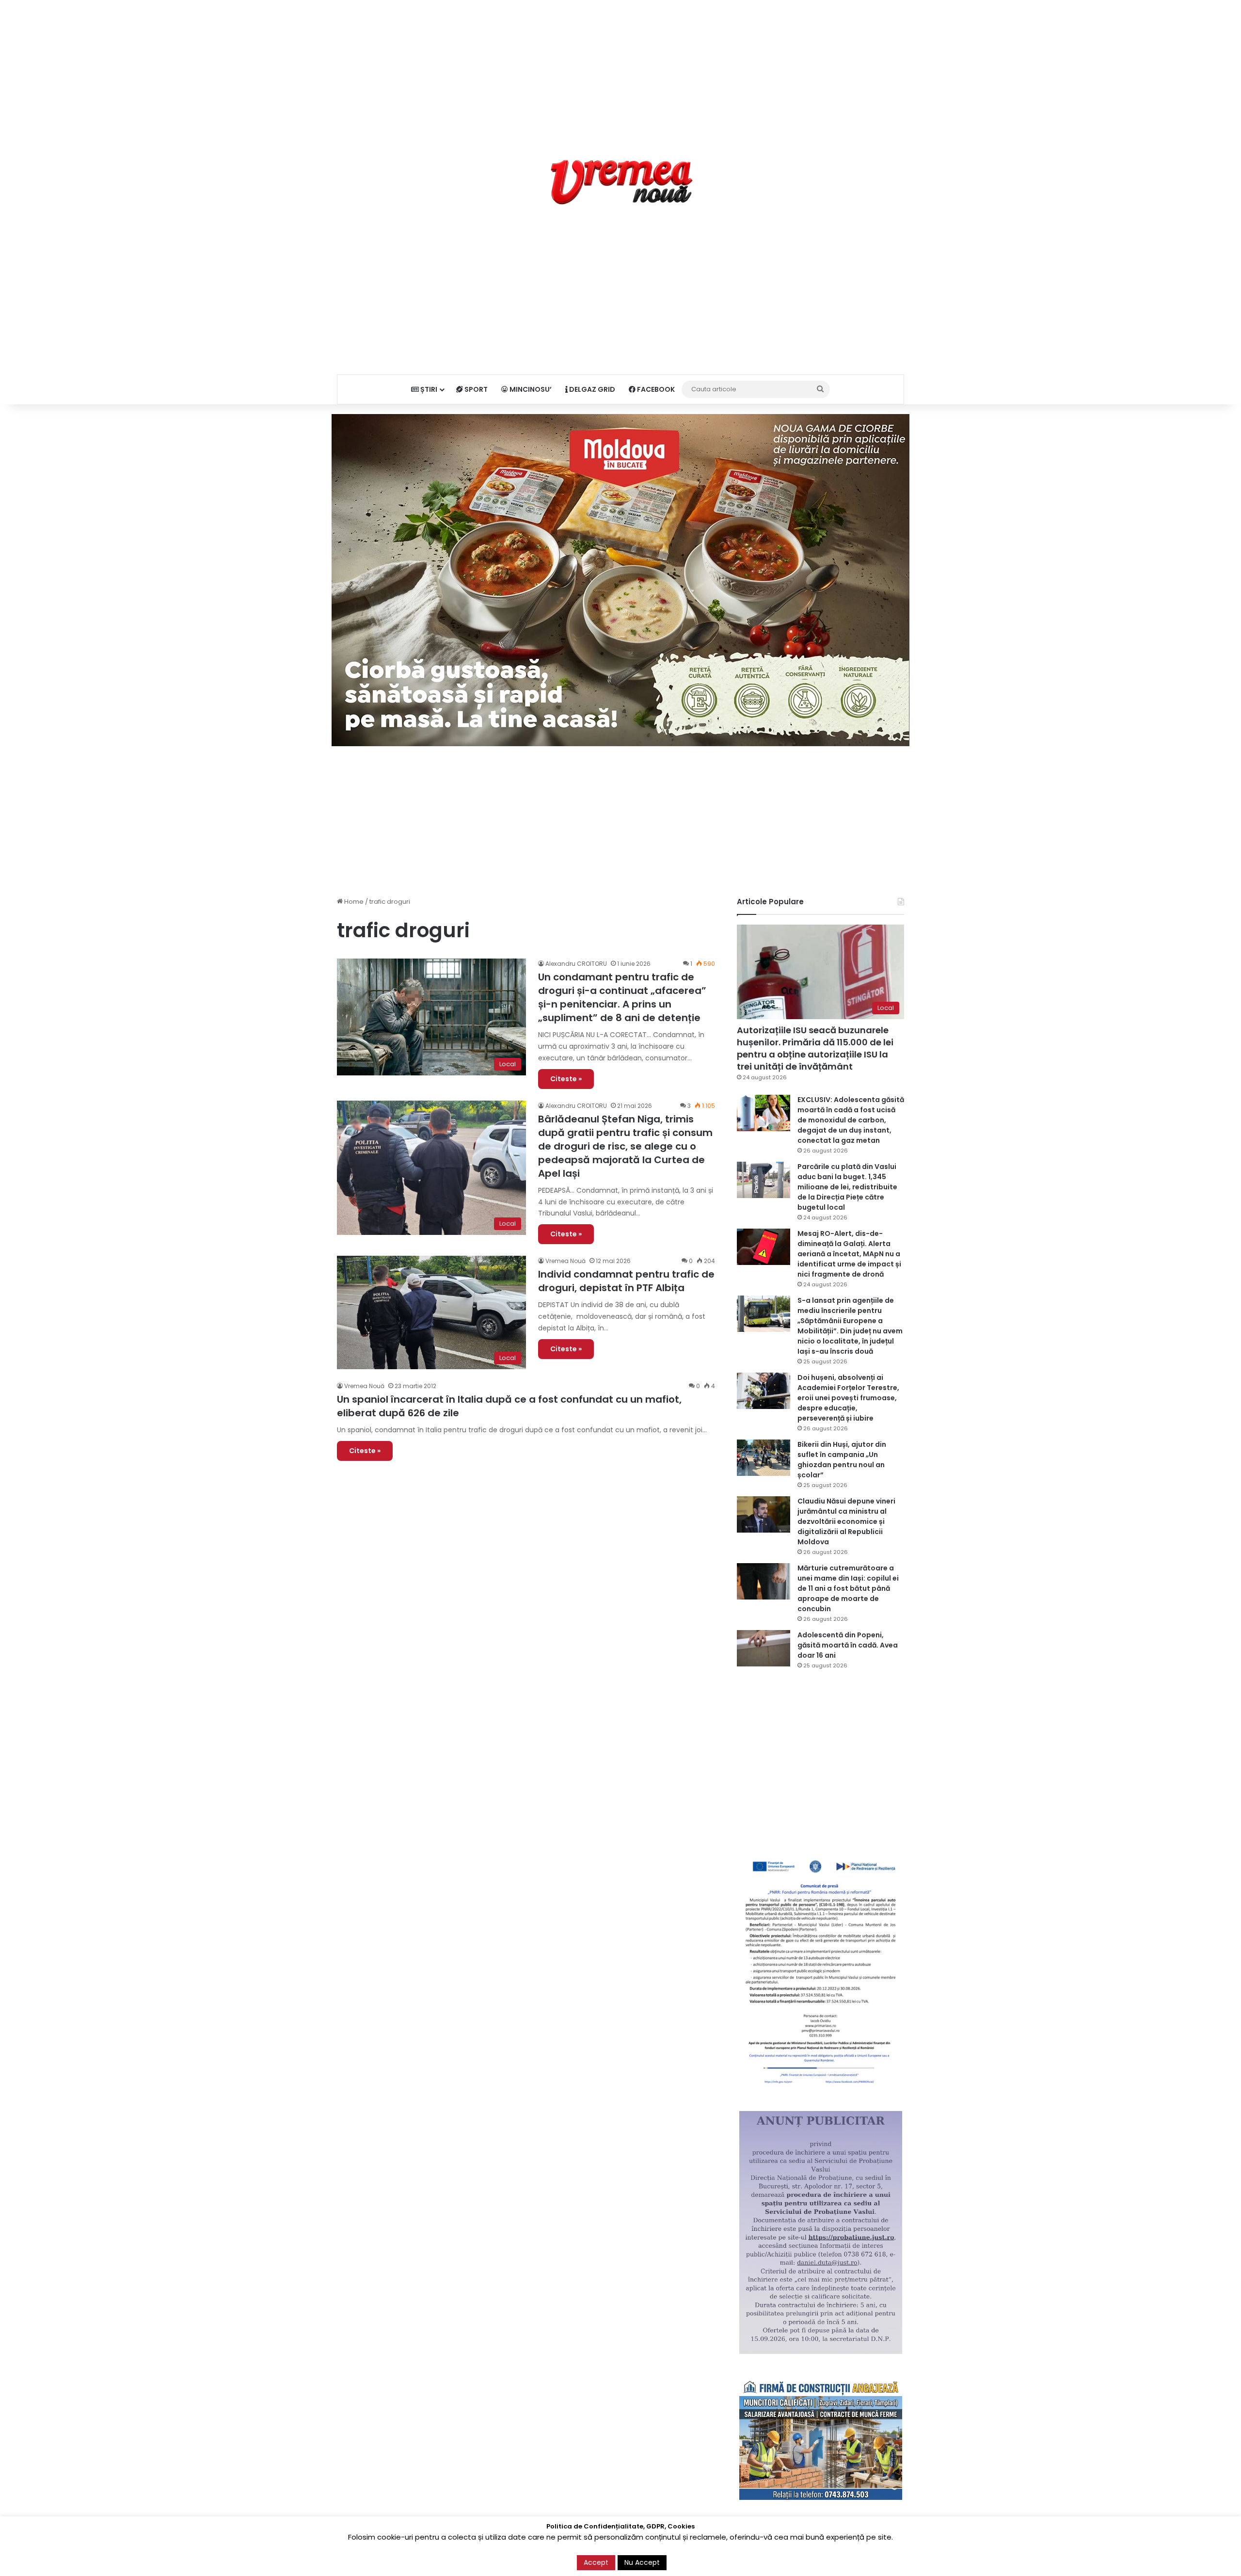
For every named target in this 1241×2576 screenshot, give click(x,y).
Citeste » (566, 1079)
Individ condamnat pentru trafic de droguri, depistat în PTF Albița (626, 1281)
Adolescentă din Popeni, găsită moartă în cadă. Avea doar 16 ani (848, 1645)
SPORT (475, 389)
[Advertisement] (620, 68)
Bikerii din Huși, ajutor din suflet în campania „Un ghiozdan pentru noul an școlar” (842, 1460)
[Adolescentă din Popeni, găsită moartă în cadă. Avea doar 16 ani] (764, 1648)
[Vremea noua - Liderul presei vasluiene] (621, 182)
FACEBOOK (655, 389)
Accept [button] (596, 2562)
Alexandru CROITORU (576, 964)
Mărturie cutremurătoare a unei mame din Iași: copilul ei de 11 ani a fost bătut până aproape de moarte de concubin (848, 1588)
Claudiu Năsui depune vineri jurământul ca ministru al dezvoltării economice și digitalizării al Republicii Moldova (846, 1521)
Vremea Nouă (565, 1261)
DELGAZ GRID (591, 389)
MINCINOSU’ (530, 389)
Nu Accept (642, 2562)
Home (353, 902)
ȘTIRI (428, 389)
